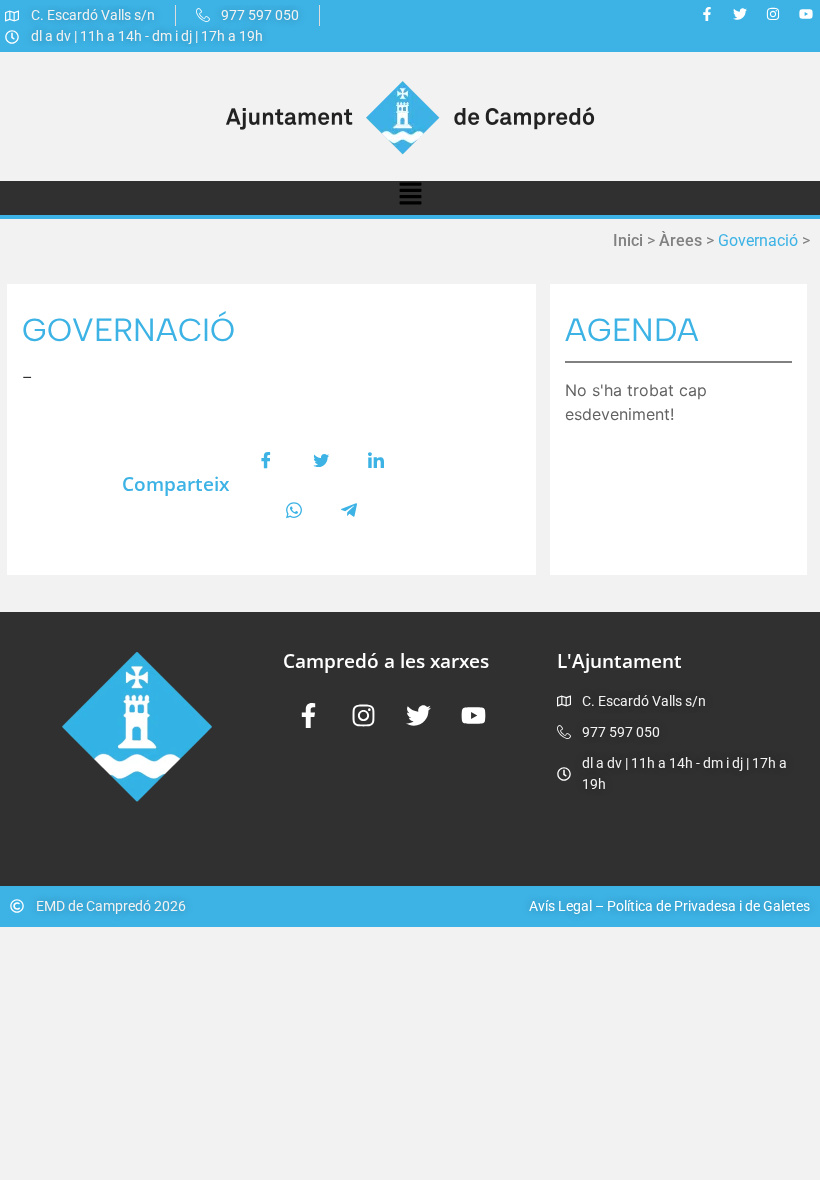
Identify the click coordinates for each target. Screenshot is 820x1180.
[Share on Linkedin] (376, 460)
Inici (628, 240)
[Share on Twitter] (321, 460)
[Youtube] (806, 14)
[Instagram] (773, 14)
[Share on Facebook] (266, 460)
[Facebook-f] (707, 14)
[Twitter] (740, 14)
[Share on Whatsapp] (294, 510)
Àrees (680, 240)
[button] (410, 198)
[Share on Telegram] (349, 510)
